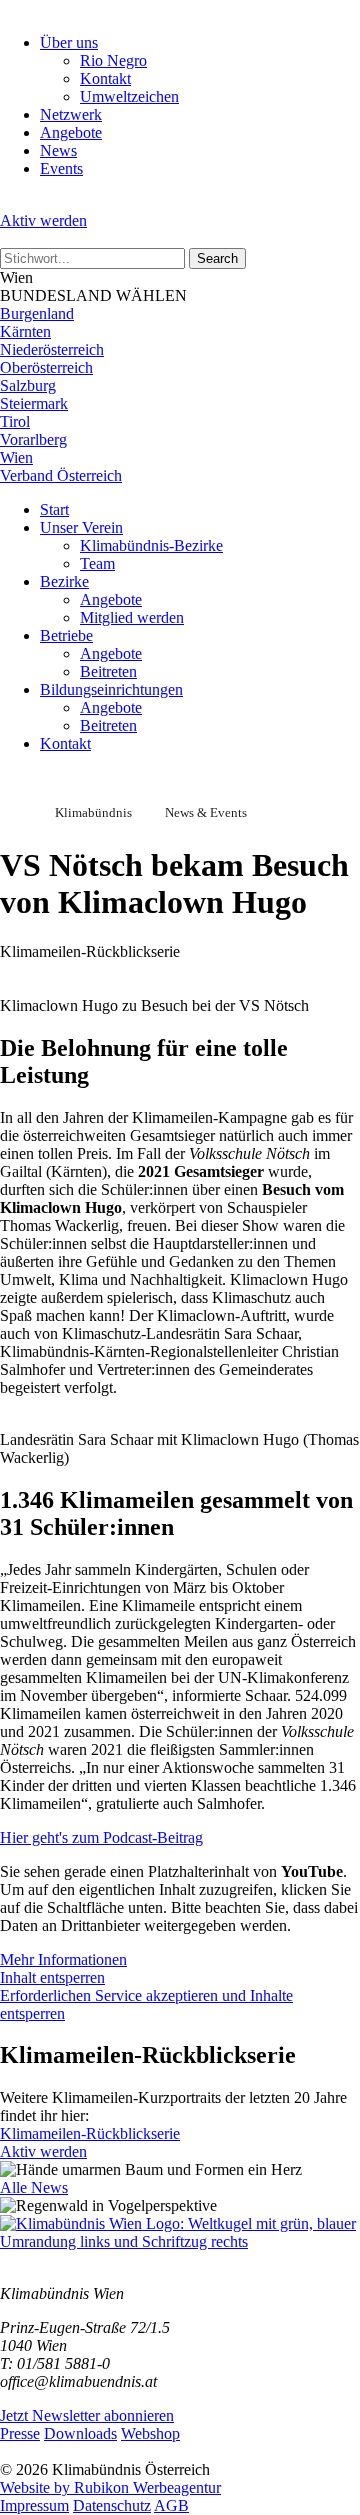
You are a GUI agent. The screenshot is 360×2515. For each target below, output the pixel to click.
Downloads (80, 2433)
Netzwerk (71, 114)
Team (97, 563)
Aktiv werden (43, 220)
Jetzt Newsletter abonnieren (87, 2415)
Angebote (71, 132)
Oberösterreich (46, 367)
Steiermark (34, 403)
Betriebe (66, 635)
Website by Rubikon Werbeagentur (110, 2487)
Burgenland (37, 313)
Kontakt (105, 78)
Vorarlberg (33, 439)
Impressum (34, 2505)
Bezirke (64, 581)
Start (54, 509)
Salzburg (28, 385)
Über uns (69, 42)
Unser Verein (81, 527)
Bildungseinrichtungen (111, 689)
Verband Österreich (61, 475)
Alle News (34, 2187)
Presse (20, 2433)
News (58, 150)
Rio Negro (113, 60)
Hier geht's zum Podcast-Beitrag (101, 1837)
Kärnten (25, 331)
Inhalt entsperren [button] (52, 1977)
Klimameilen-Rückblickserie (90, 2133)
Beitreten (108, 671)
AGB (171, 2505)
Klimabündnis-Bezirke (151, 545)
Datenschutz (112, 2505)
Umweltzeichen (129, 96)
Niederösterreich (52, 349)
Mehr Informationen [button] (63, 1959)
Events (61, 168)
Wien (16, 457)
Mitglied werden (132, 617)
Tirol (15, 421)
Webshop (150, 2433)
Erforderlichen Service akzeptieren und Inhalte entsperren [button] (146, 2004)
